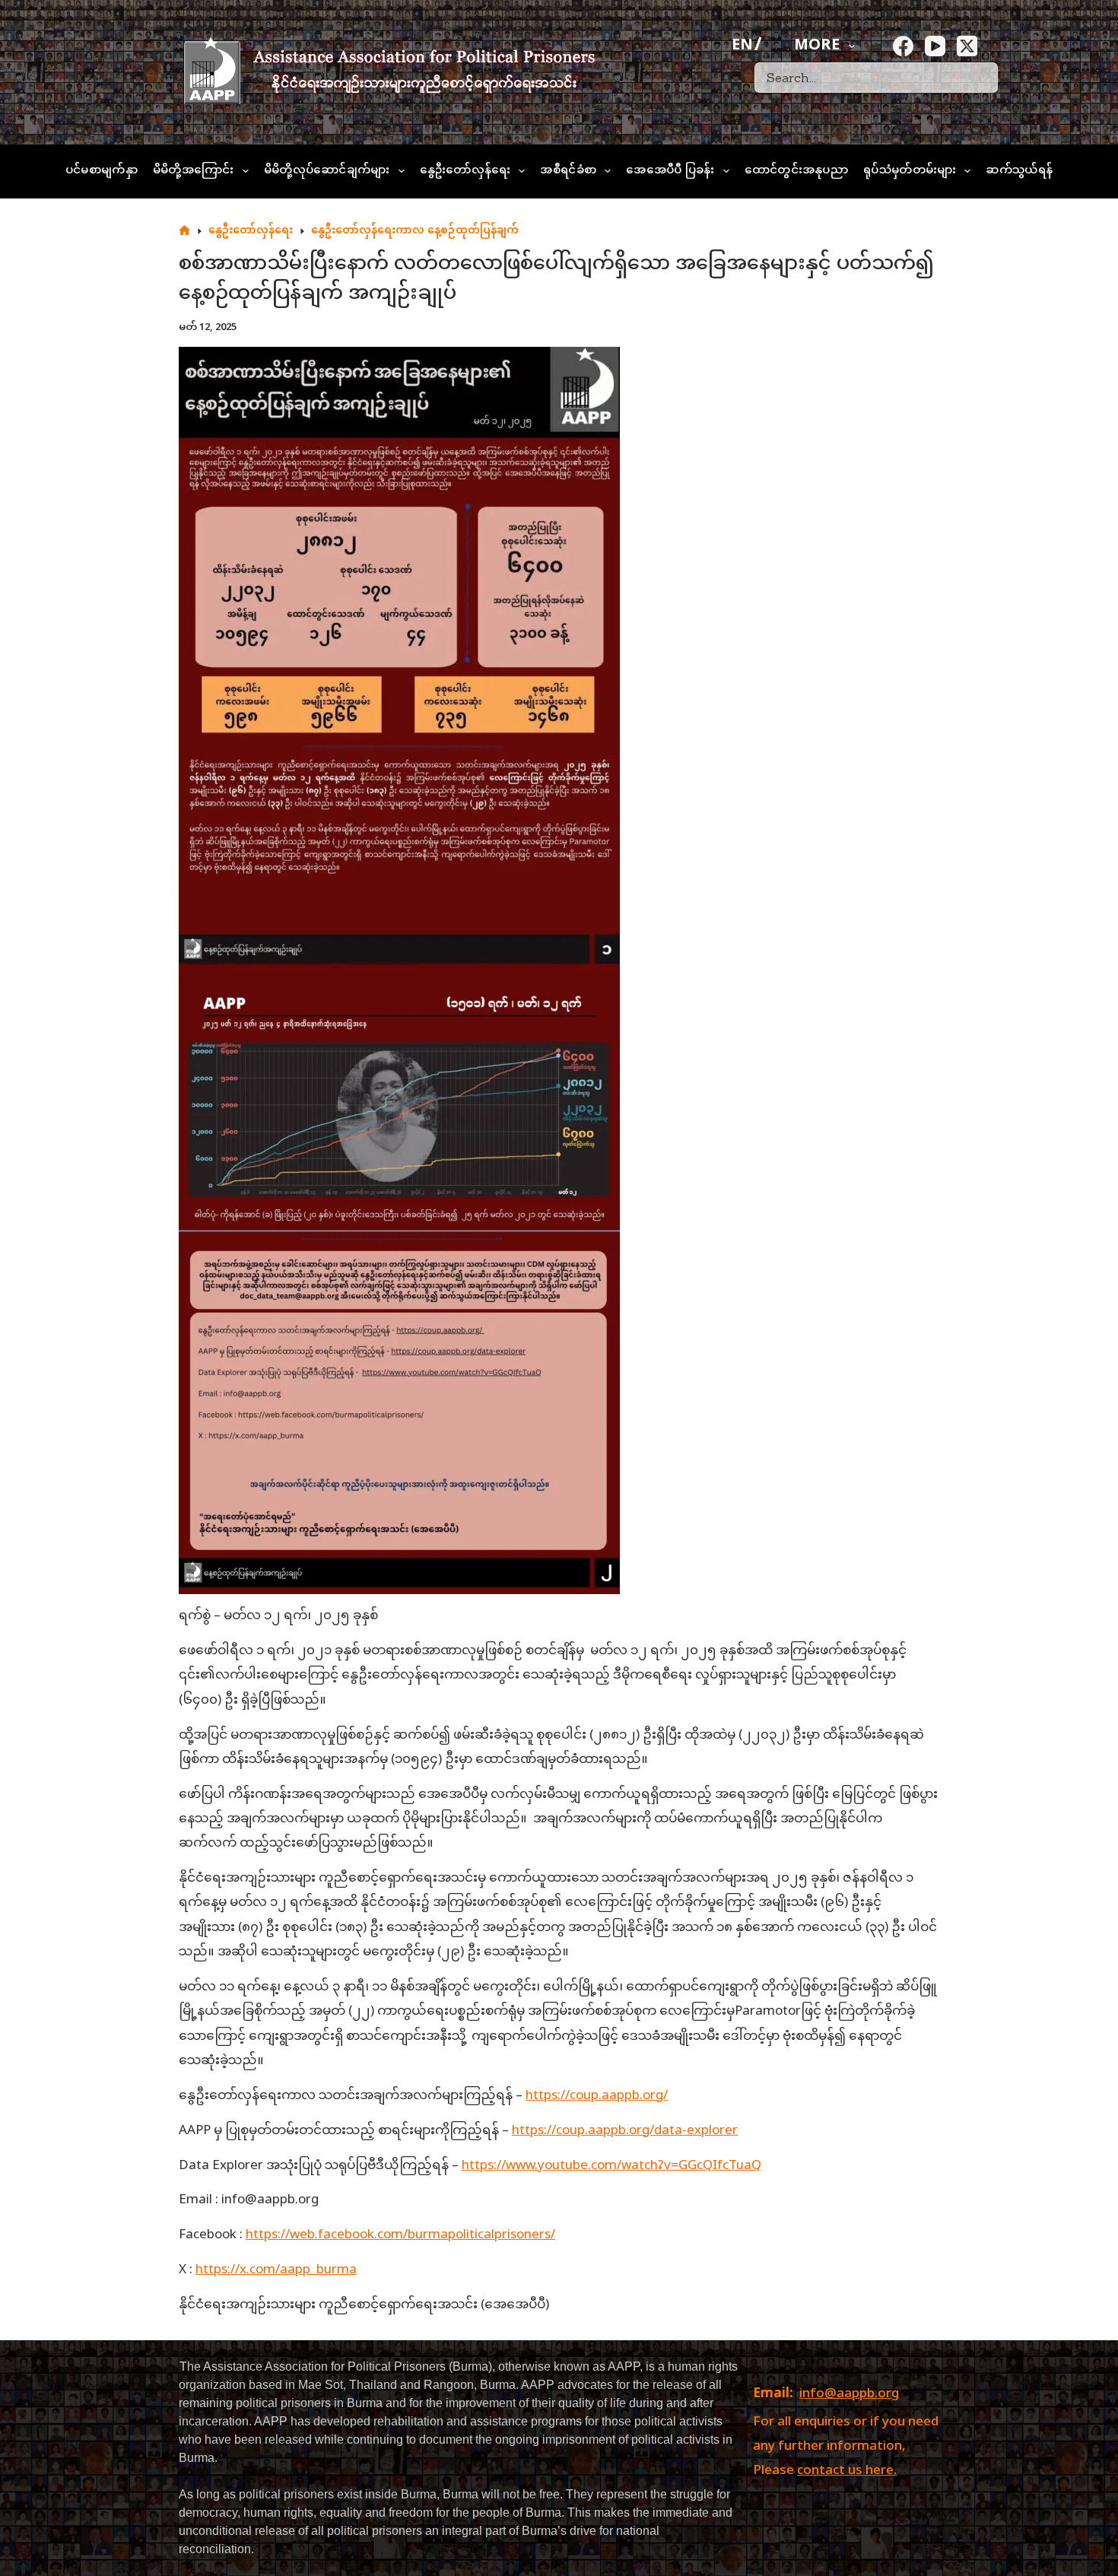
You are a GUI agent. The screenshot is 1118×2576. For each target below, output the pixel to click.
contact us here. (847, 2471)
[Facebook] (903, 46)
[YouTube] (935, 46)
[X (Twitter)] (967, 46)
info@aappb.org (849, 2394)
